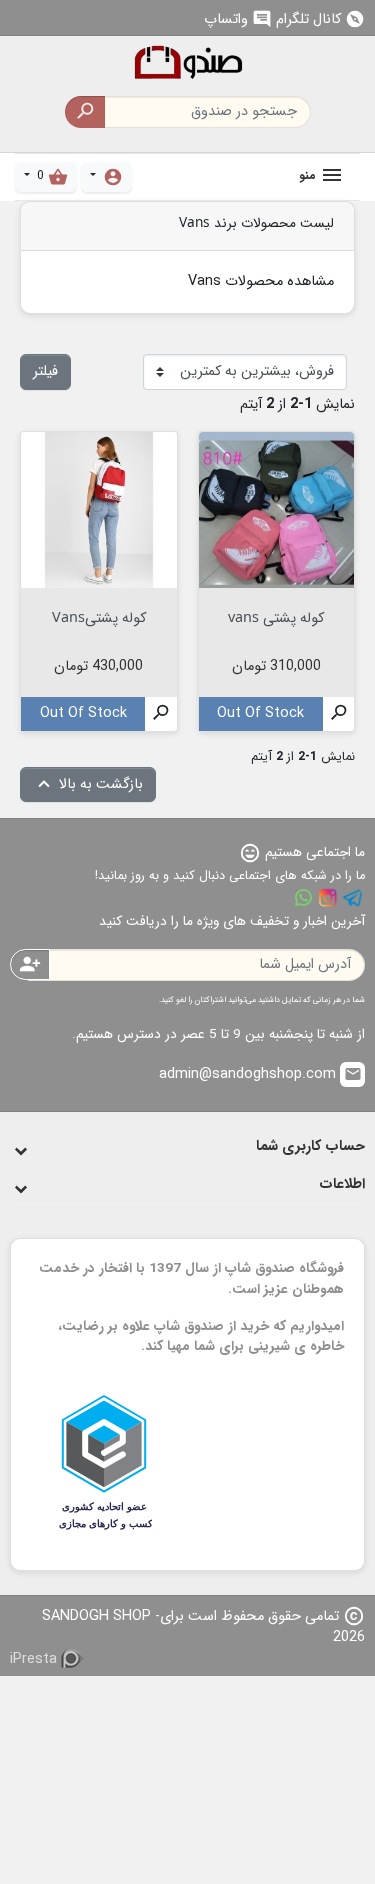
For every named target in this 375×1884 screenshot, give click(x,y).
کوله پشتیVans (99, 616)
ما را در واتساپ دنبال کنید (303, 898)
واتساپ (238, 19)
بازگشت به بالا (88, 784)
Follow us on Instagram (328, 898)
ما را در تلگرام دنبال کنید (353, 898)
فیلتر (45, 371)
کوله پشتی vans (276, 616)
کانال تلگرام (320, 19)
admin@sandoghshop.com (260, 1074)
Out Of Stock (260, 713)
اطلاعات (342, 1184)
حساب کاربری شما (310, 1146)
